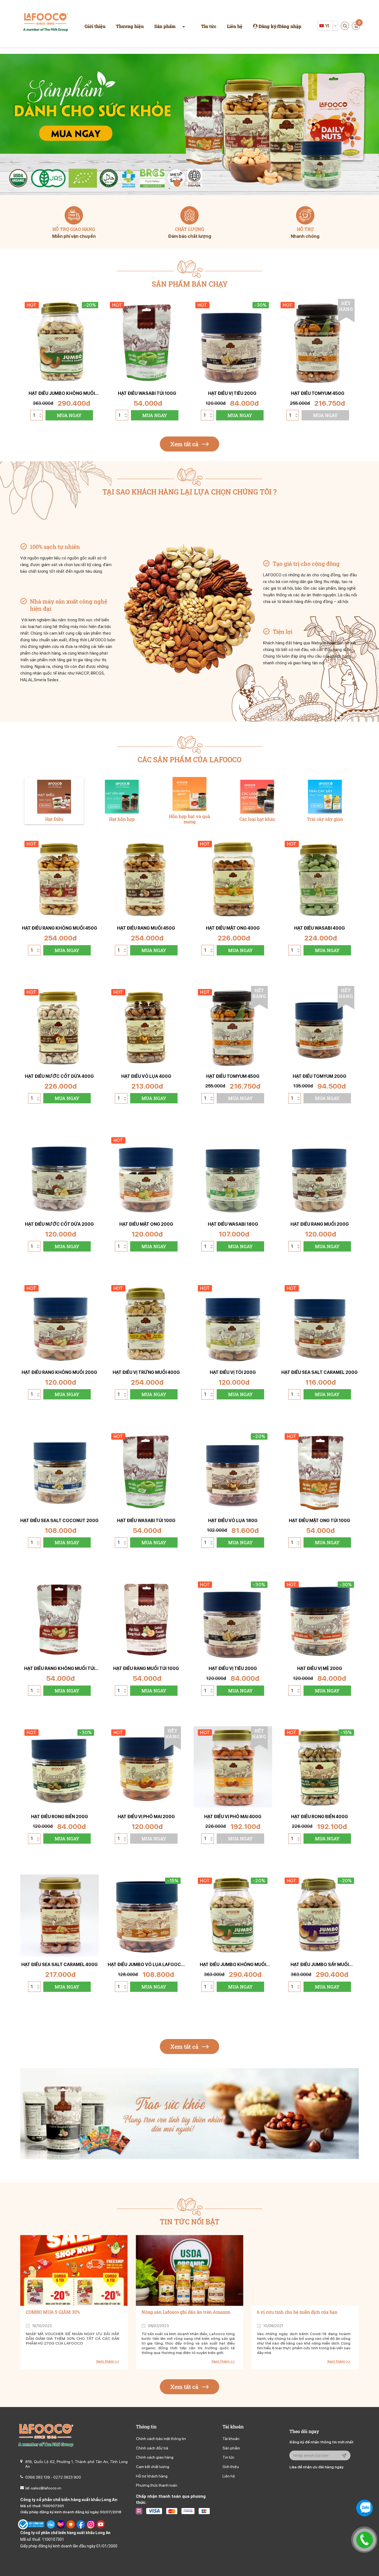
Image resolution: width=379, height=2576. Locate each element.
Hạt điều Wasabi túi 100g (147, 393)
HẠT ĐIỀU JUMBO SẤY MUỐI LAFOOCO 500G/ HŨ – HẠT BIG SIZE (319, 1965)
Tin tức (209, 26)
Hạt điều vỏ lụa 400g (146, 1076)
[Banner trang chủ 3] (189, 124)
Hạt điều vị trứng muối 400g (146, 1372)
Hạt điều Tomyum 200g (319, 1076)
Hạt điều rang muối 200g (320, 1224)
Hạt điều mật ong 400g (233, 928)
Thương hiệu (130, 26)
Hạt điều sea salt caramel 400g (60, 1965)
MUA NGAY (69, 415)
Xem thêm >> (108, 2361)
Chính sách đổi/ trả (152, 2448)
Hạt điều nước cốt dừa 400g (59, 1076)
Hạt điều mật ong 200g (146, 1224)
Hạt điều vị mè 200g (320, 1668)
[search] (345, 26)
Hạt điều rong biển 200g (60, 1817)
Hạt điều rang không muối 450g (60, 928)
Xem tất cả (185, 444)
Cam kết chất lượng (153, 2467)
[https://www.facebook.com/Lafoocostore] (81, 2524)
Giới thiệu (95, 26)
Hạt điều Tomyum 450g (318, 393)
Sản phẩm (165, 26)
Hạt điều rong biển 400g (319, 1817)
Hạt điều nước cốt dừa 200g (59, 1224)
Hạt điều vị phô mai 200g (146, 1817)
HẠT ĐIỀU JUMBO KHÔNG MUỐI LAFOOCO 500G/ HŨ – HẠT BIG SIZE (62, 393)
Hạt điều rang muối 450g (146, 928)
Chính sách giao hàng (155, 2457)
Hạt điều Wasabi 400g (319, 928)
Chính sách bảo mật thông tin (161, 2439)
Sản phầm (231, 2448)
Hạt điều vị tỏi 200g (233, 1372)
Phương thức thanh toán (157, 2485)
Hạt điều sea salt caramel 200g (319, 1372)
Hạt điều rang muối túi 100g (146, 1668)
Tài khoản (231, 2439)
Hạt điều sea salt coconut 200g (59, 1521)
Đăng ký (268, 26)
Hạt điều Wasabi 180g (233, 1224)
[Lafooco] (46, 23)
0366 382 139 (38, 2477)
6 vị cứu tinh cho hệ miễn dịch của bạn (182, 2312)
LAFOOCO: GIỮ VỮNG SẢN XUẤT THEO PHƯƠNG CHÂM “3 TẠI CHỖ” (299, 2315)
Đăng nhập (290, 26)
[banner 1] (189, 2114)
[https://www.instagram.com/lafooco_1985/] (91, 2524)
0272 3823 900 (67, 2477)
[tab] (54, 801)
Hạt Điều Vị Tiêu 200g (232, 393)
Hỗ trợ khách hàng (152, 2476)
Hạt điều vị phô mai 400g (233, 1817)
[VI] (322, 26)
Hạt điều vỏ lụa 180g (233, 1521)
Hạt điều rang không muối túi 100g (59, 1668)
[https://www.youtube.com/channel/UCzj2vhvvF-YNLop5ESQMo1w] (101, 2524)
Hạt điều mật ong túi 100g (319, 1521)
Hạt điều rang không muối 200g (59, 1372)
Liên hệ (235, 26)
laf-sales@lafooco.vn (43, 2488)
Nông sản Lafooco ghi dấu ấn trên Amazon (70, 2312)
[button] (176, 183)
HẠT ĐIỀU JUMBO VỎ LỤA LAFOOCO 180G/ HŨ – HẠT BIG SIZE (146, 1965)
